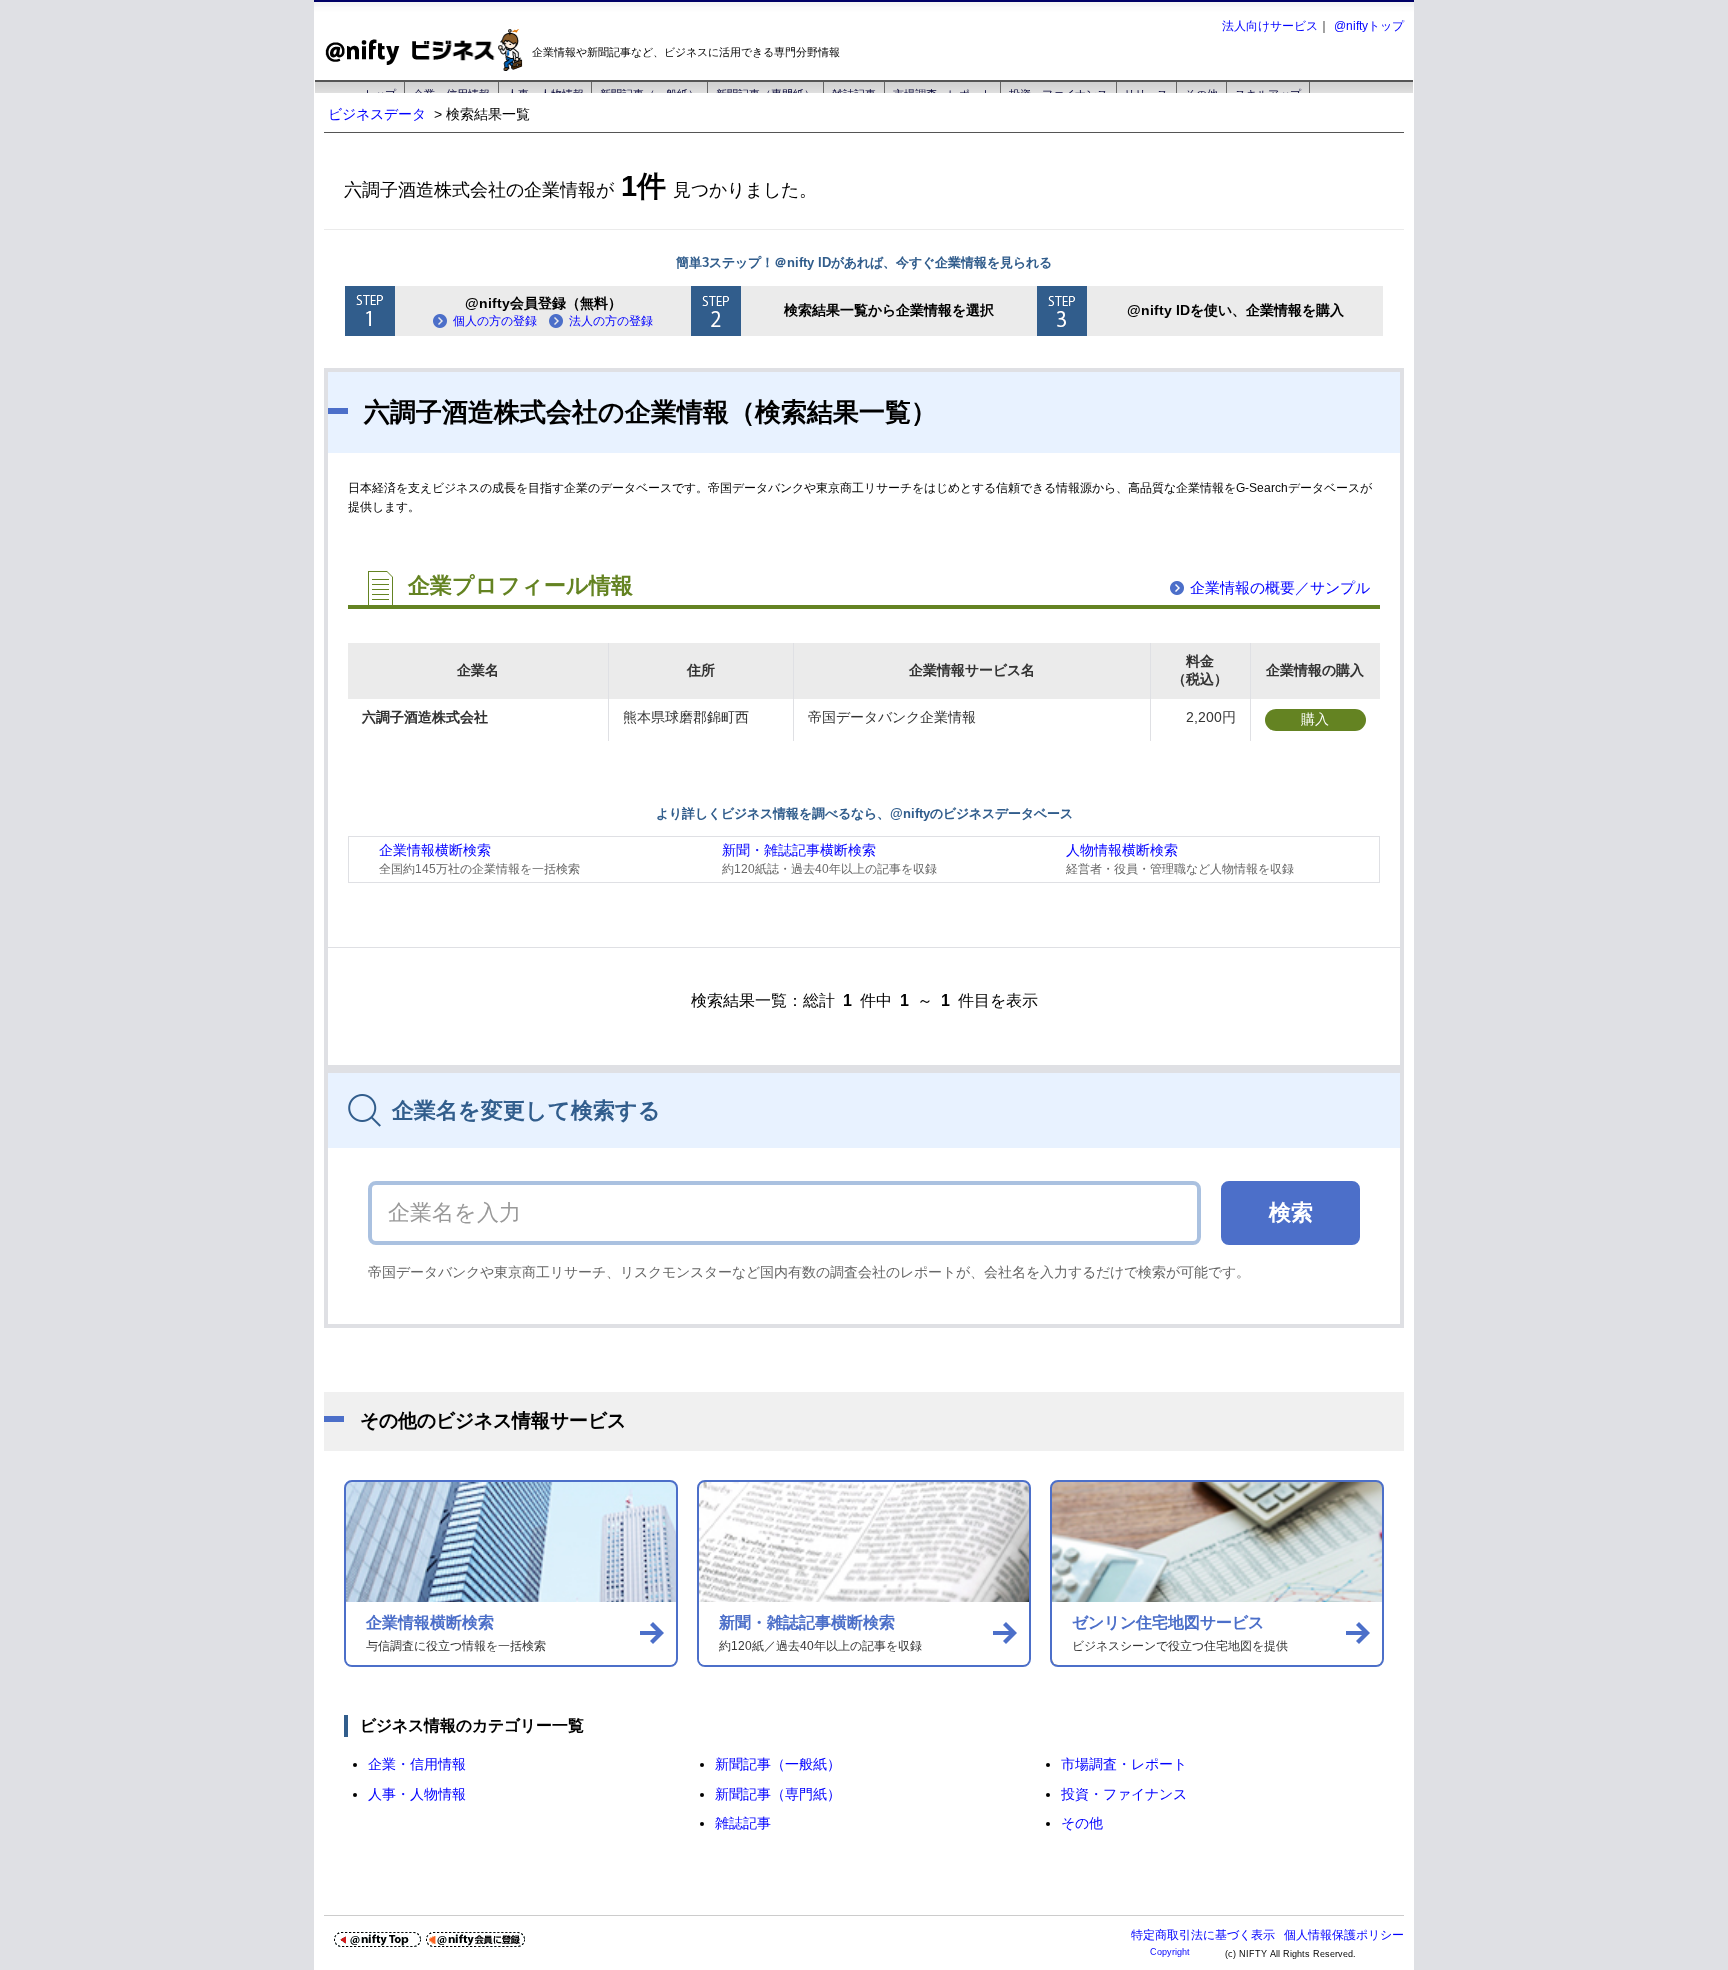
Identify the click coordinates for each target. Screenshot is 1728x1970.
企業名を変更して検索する (526, 1110)
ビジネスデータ (377, 114)
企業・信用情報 (417, 1764)
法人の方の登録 (611, 321)
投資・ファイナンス (1124, 1794)
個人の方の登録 (495, 321)
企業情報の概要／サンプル (1280, 587)
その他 (1082, 1823)
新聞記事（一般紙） (778, 1764)
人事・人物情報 (417, 1794)
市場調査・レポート (1124, 1764)
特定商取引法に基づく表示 (1203, 1935)
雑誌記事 (743, 1823)
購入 (1315, 719)
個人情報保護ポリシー (1344, 1935)
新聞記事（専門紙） (778, 1794)
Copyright (1170, 1952)
